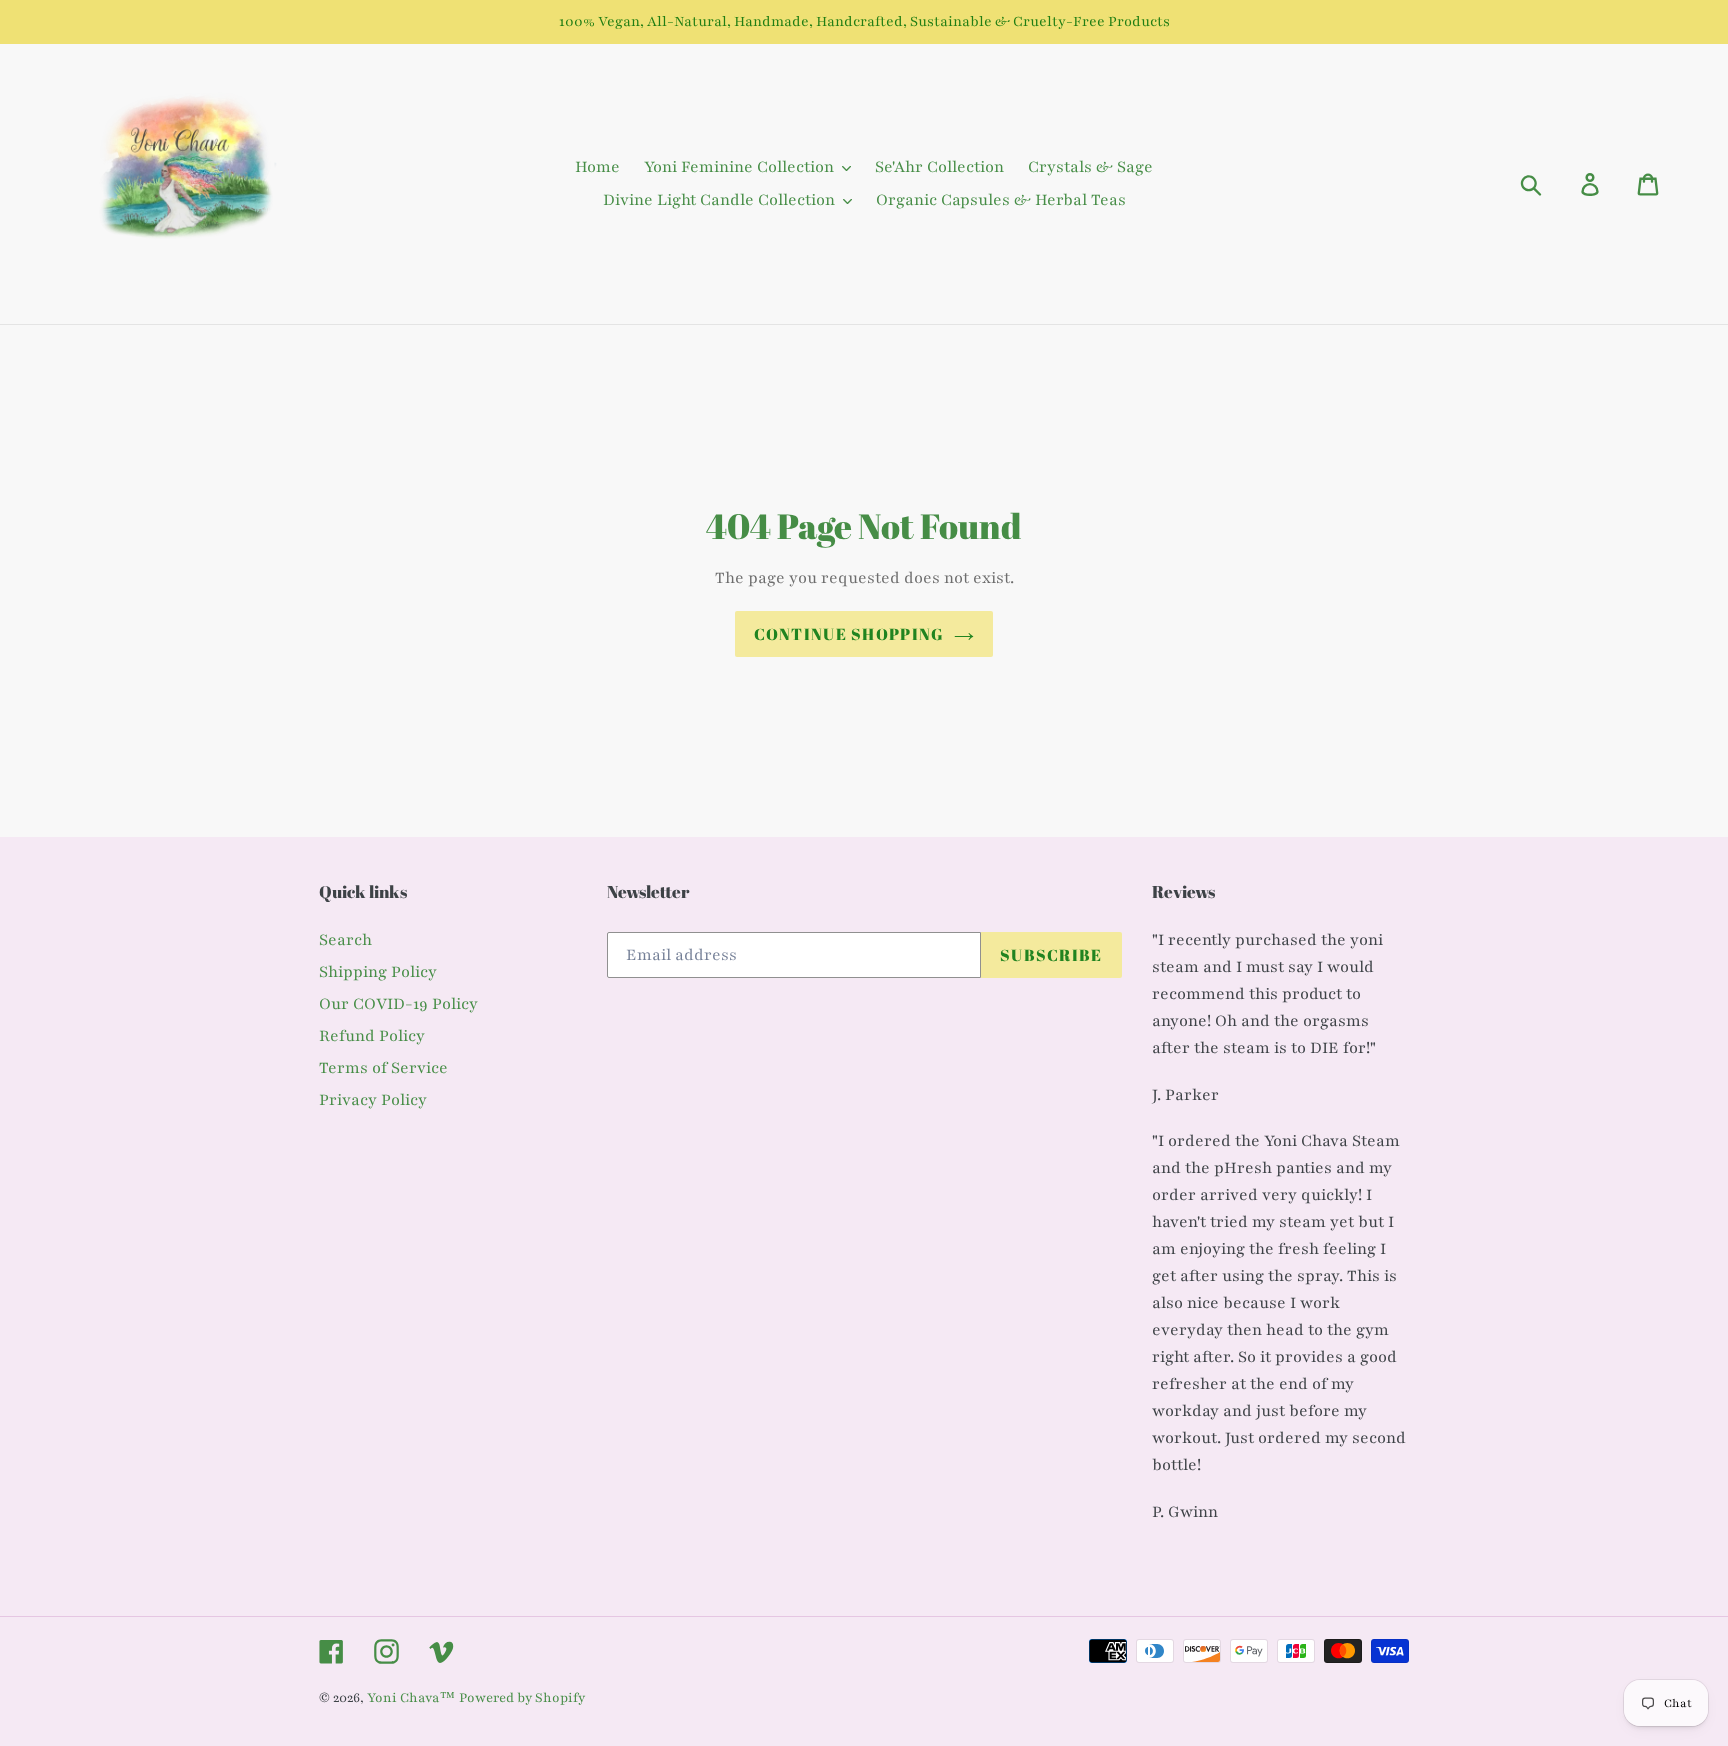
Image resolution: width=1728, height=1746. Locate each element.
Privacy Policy (373, 1100)
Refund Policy (372, 1036)
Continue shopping (849, 634)
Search (345, 940)
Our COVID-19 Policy (398, 1004)
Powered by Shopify (522, 1698)
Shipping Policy (378, 972)
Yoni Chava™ (411, 1698)
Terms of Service (383, 1068)
